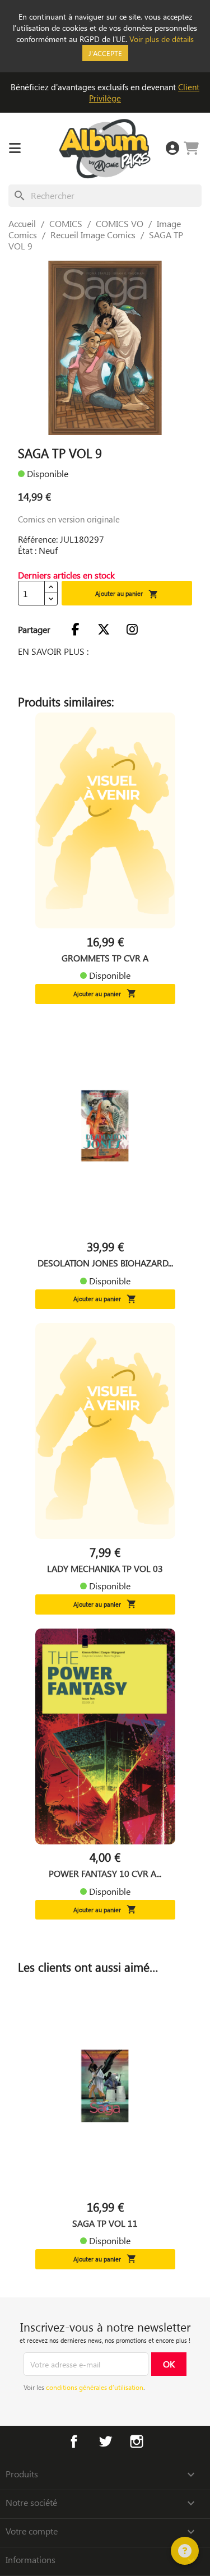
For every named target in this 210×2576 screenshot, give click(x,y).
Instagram (137, 2441)
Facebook (74, 2441)
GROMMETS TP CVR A (105, 958)
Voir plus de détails (162, 39)
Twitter (105, 2441)
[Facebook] (75, 630)
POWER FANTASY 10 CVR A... (105, 1874)
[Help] (185, 2551)
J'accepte (105, 53)
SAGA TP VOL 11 (105, 2223)
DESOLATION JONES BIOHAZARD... (105, 1263)
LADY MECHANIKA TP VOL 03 (105, 1569)
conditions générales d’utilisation (95, 2387)
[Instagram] (132, 630)
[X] (104, 630)
